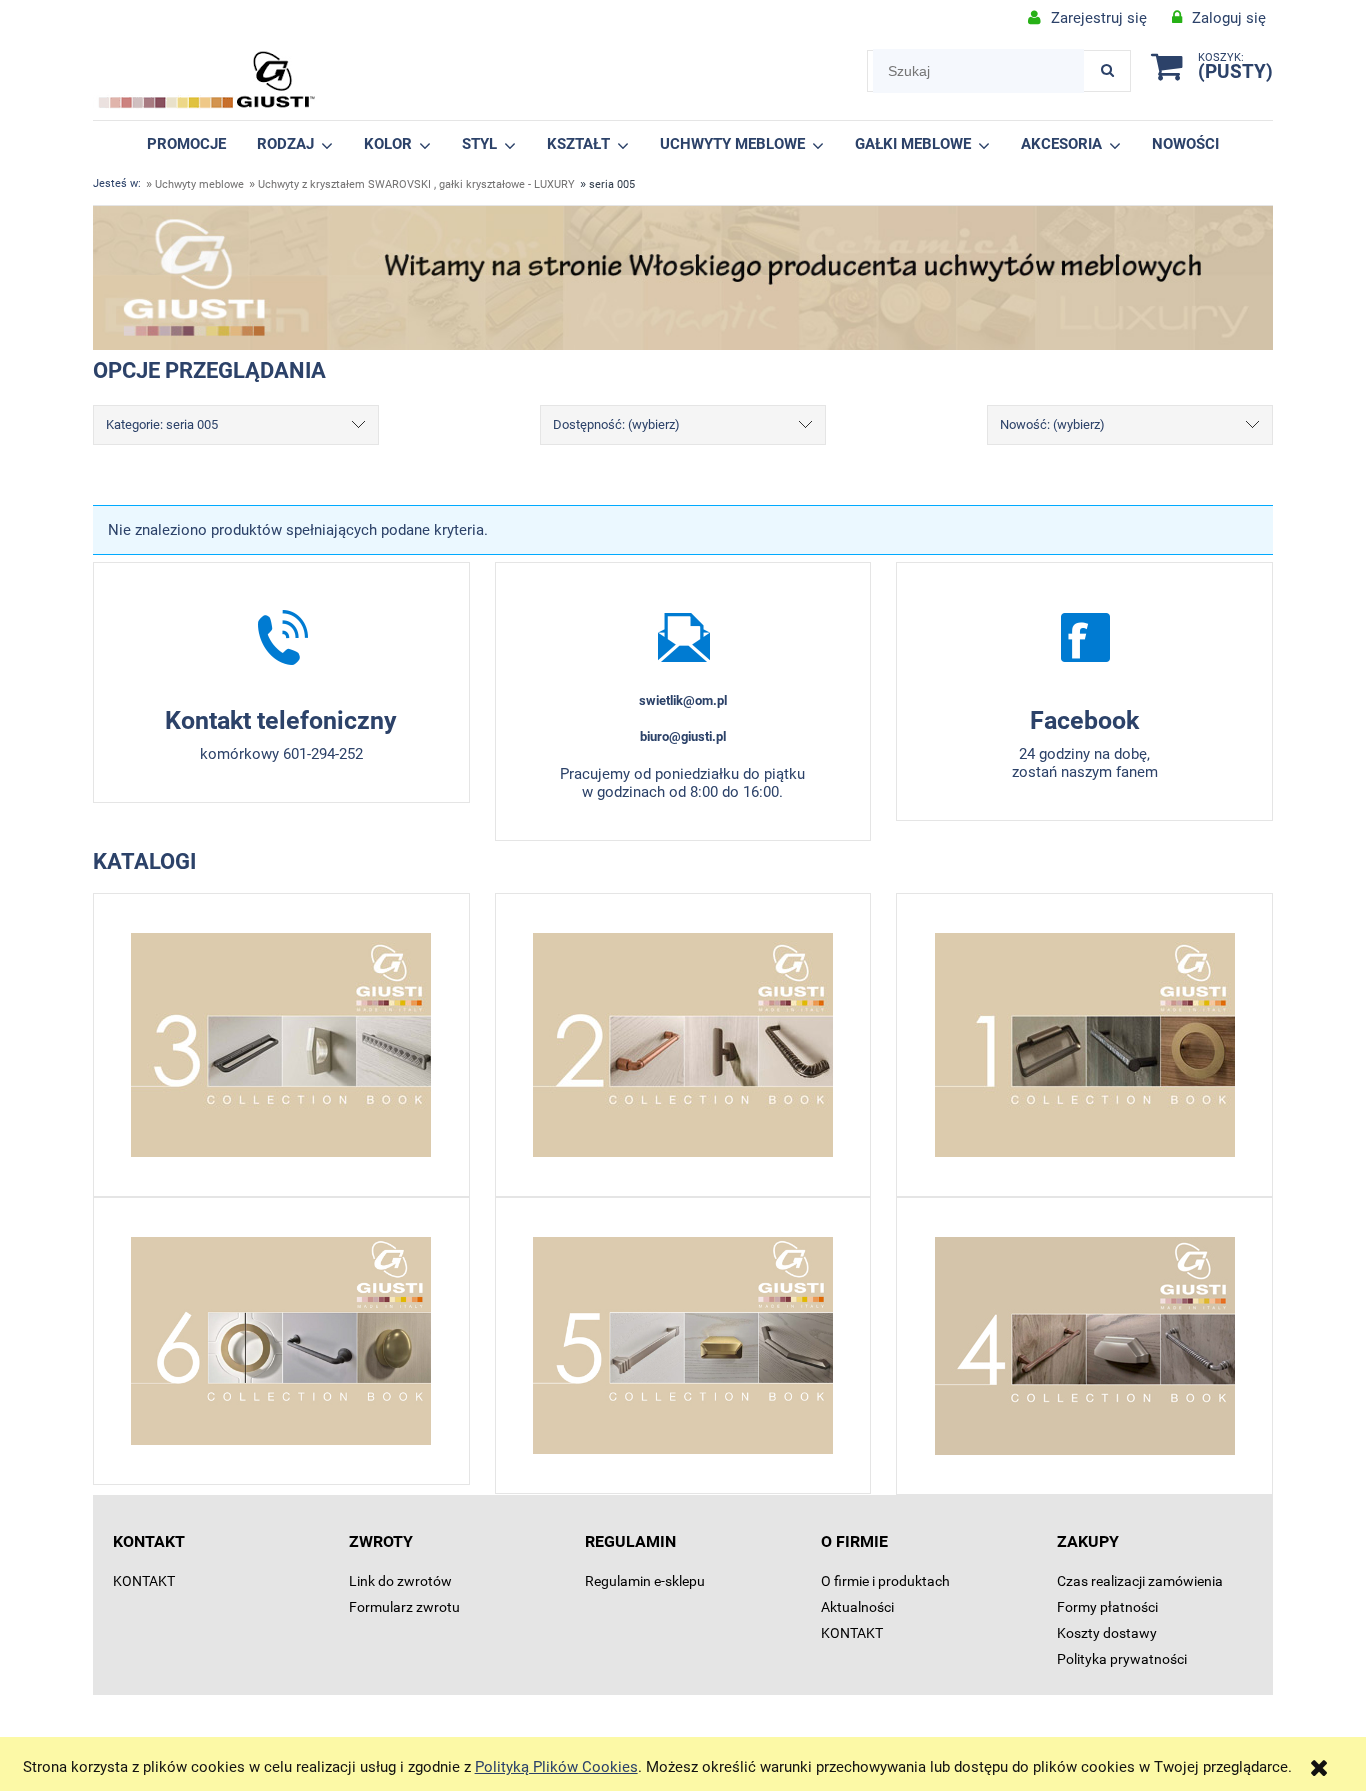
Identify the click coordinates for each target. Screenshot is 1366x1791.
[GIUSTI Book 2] (683, 1045)
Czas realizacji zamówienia (1140, 1581)
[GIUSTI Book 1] (1084, 1045)
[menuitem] (187, 143)
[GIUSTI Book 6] (281, 1341)
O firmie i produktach (885, 1581)
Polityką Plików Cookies (556, 1767)
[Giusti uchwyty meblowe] (1084, 637)
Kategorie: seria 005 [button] (162, 424)
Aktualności (857, 1607)
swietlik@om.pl (683, 700)
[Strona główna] (207, 80)
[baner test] (683, 277)
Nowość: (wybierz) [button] (1052, 424)
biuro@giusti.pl (683, 736)
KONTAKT (144, 1581)
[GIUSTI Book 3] (281, 1045)
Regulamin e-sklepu (645, 1581)
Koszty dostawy (1107, 1633)
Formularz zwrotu (404, 1607)
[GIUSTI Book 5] (683, 1345)
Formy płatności (1107, 1607)
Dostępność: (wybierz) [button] (616, 424)
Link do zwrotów (400, 1581)
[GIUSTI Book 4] (1084, 1346)
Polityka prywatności (1122, 1659)
